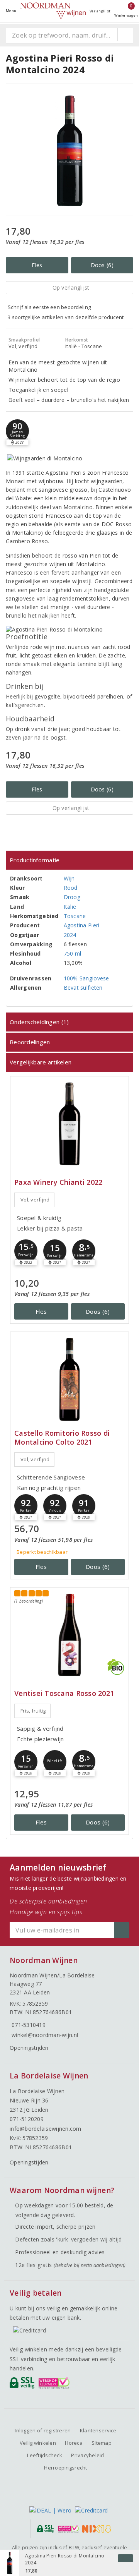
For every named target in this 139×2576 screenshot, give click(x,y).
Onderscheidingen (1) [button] (39, 1022)
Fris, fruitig (33, 1711)
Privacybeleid (87, 2455)
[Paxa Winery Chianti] (69, 1124)
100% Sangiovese (86, 978)
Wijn (69, 878)
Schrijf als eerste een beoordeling (49, 307)
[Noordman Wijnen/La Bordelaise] (53, 11)
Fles (37, 265)
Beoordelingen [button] (30, 1042)
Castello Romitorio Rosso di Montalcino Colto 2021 (62, 1438)
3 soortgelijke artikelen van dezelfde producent (66, 317)
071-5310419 (29, 2025)
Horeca (74, 2443)
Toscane (75, 916)
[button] (17, 431)
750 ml (73, 953)
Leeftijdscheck (45, 2455)
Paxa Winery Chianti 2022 (58, 1182)
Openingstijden (29, 2048)
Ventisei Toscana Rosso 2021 (64, 1693)
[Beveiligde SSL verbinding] (55, 2385)
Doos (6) (102, 265)
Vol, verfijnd (35, 1200)
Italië (70, 907)
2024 (70, 935)
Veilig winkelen (38, 2443)
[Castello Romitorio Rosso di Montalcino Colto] (69, 1379)
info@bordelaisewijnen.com (46, 2129)
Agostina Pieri (82, 925)
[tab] (69, 860)
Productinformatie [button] (35, 860)
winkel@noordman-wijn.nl (45, 2035)
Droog (72, 897)
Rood (71, 888)
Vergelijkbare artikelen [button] (41, 1062)
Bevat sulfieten (83, 988)
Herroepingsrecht (65, 2468)
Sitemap (102, 2443)
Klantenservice (98, 2430)
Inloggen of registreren (43, 2430)
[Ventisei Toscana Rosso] (69, 1635)
